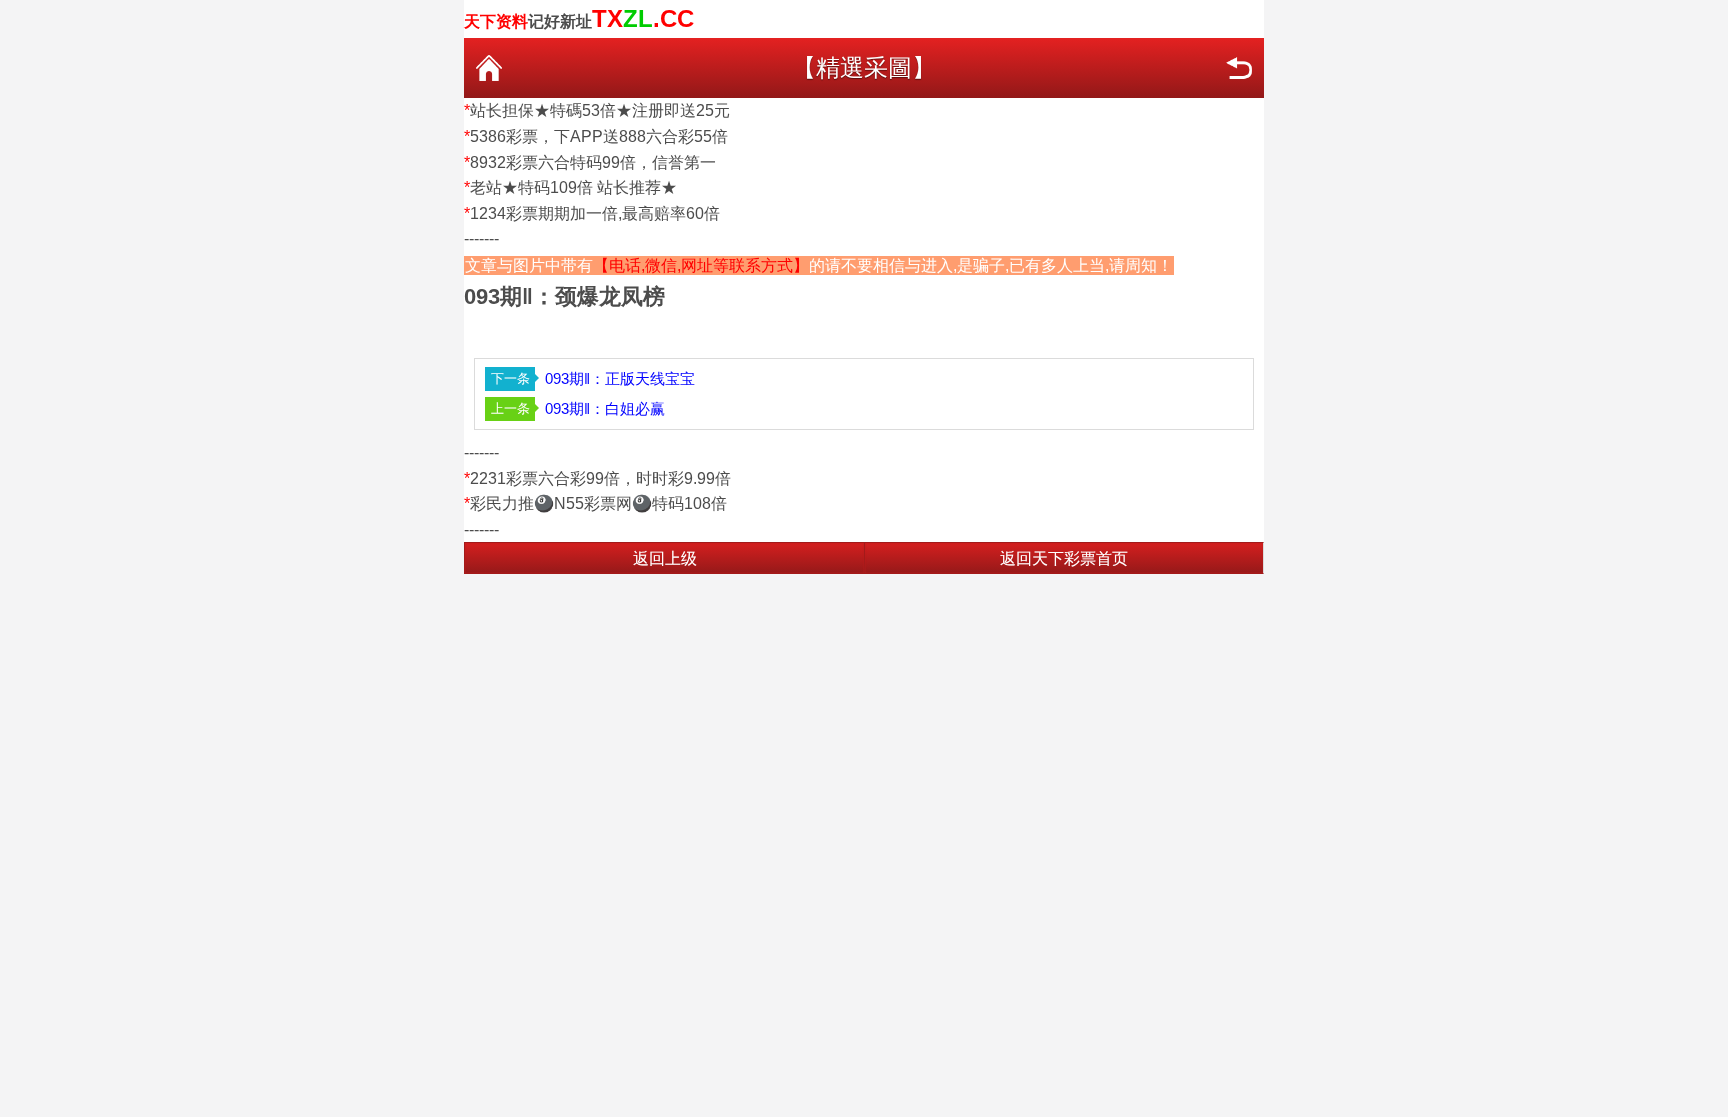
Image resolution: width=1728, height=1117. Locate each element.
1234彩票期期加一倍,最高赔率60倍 (595, 213)
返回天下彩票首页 (1064, 558)
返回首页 (489, 68)
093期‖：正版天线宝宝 (620, 378)
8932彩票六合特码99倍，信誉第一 (593, 162)
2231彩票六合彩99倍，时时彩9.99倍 (600, 478)
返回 (1239, 68)
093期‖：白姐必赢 (605, 408)
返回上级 (665, 558)
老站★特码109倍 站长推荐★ (573, 187)
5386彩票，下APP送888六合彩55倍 (599, 136)
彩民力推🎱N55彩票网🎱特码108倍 (598, 503)
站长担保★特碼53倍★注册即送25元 (600, 110)
